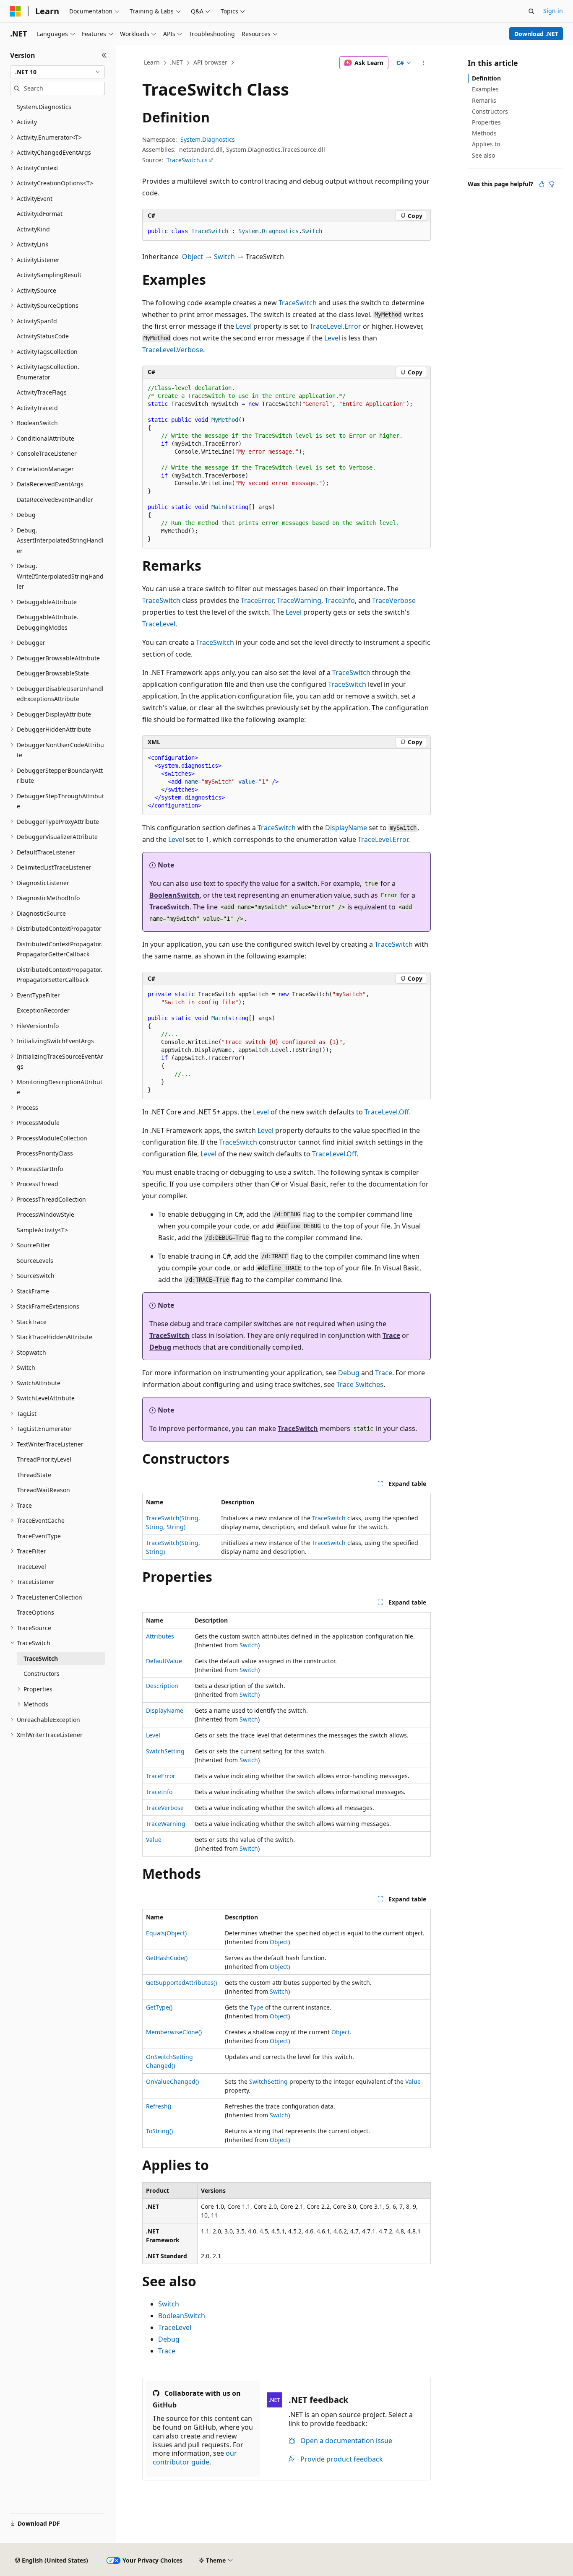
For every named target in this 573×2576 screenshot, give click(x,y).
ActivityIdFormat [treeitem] (40, 214)
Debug (160, 1347)
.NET (176, 62)
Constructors (490, 111)
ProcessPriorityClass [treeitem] (45, 1153)
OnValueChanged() (172, 2081)
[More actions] (423, 63)
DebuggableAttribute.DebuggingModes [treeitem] (48, 622)
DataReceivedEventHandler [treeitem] (55, 500)
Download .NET (536, 34)
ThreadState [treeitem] (34, 1475)
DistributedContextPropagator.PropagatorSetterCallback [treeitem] (60, 975)
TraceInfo (340, 600)
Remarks (484, 100)
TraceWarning (299, 600)
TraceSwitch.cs (187, 160)
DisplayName (346, 828)
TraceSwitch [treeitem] (41, 1658)
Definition (486, 78)
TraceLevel (159, 624)
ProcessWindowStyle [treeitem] (46, 1214)
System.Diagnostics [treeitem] (44, 107)
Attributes (160, 1636)
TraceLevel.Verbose (173, 350)
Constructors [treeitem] (42, 1674)
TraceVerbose (394, 600)
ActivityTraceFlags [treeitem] (42, 392)
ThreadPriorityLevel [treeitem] (44, 1459)
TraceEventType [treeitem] (39, 1536)
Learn (152, 62)
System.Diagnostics (208, 139)
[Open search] (531, 11)
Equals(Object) (166, 1933)
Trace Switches (360, 1384)
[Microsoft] (16, 11)
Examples (485, 89)
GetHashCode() (167, 1958)
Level (244, 326)
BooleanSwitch (175, 895)
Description (162, 1686)
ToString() (159, 2131)
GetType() (159, 2007)
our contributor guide (195, 2458)
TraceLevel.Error (335, 326)
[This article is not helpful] (552, 184)
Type (257, 2007)
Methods (484, 133)
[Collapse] (104, 55)
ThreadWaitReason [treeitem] (43, 1490)
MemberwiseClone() (174, 2032)
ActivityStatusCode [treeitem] (43, 336)
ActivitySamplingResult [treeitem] (49, 275)
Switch (224, 257)
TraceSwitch (298, 303)
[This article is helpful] (542, 184)
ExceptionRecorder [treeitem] (43, 1010)
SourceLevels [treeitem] (35, 1261)
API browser (210, 62)
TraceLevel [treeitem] (31, 1567)
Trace (391, 1335)
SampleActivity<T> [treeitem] (42, 1230)
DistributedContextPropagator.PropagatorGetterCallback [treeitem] (60, 949)
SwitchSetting (165, 1751)
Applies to (486, 144)
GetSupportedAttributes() (181, 1983)
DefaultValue (164, 1661)
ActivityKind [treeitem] (33, 229)
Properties (486, 122)
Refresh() (159, 2106)
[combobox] (57, 72)
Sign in (553, 11)
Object (193, 257)
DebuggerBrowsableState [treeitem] (53, 673)
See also (483, 155)
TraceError (257, 600)
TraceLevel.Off (387, 1112)
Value (154, 1840)
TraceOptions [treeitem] (35, 1612)
